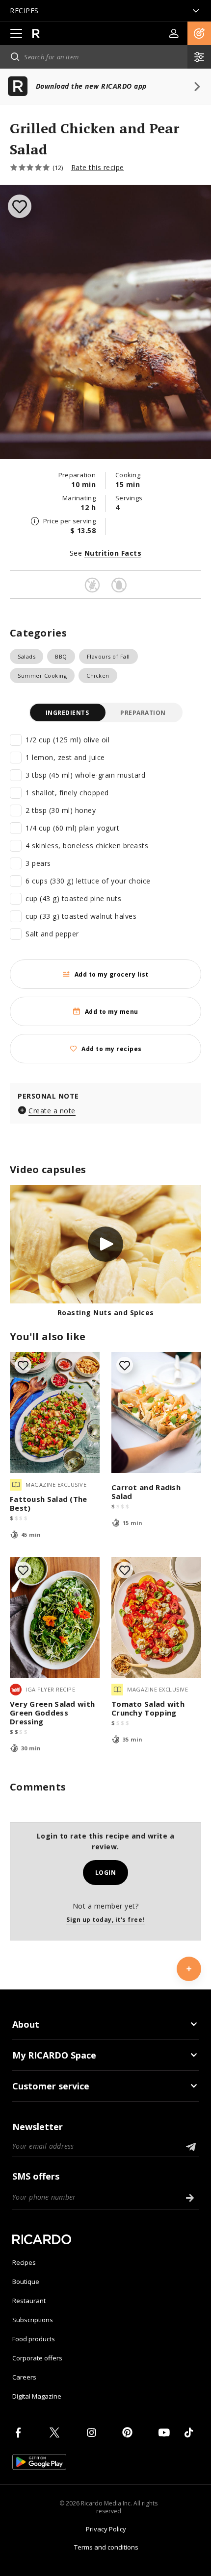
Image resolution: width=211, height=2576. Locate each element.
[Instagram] (93, 2432)
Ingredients (67, 713)
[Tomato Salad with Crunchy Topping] (156, 1617)
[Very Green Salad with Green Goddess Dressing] (55, 1617)
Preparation (143, 713)
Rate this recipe (98, 167)
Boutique (26, 2282)
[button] (199, 33)
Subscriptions (33, 2320)
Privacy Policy (106, 2529)
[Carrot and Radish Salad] (156, 1412)
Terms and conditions (106, 2547)
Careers (24, 2377)
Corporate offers (37, 2358)
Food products (34, 2339)
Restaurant (29, 2301)
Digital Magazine (37, 2396)
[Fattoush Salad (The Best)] (55, 1412)
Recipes (24, 2262)
